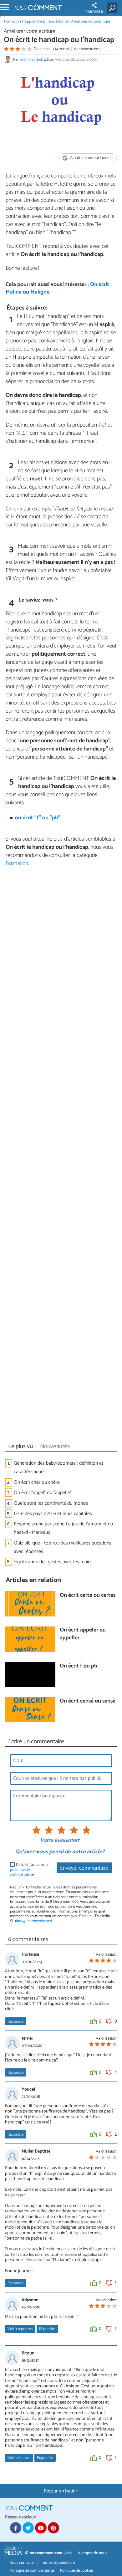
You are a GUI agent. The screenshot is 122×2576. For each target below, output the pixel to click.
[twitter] (28, 2528)
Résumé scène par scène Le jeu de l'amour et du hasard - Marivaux (63, 1528)
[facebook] (16, 2528)
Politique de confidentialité (32, 2571)
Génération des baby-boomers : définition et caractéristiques (58, 1467)
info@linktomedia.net (33, 1921)
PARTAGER (94, 12)
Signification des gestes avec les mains (53, 1562)
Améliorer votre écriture (91, 21)
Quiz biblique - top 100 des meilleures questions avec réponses (63, 1547)
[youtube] (41, 2528)
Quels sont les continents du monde (51, 1503)
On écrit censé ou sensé (88, 1701)
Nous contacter (22, 2563)
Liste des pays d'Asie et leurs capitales (53, 1514)
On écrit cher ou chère (37, 1482)
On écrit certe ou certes (88, 1596)
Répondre (15, 2022)
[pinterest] (53, 2528)
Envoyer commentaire (84, 1868)
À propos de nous (92, 2553)
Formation (13, 21)
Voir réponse (19, 2458)
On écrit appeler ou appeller (83, 1634)
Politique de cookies (77, 2571)
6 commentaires (87, 49)
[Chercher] (113, 8)
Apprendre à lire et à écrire (46, 21)
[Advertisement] (61, 1157)
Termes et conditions (58, 2563)
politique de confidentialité (22, 1872)
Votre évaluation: (60, 1841)
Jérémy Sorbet (31, 60)
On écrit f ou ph (79, 1666)
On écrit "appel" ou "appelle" (43, 1493)
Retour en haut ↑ (61, 2491)
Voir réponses (20, 2329)
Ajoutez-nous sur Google (91, 158)
